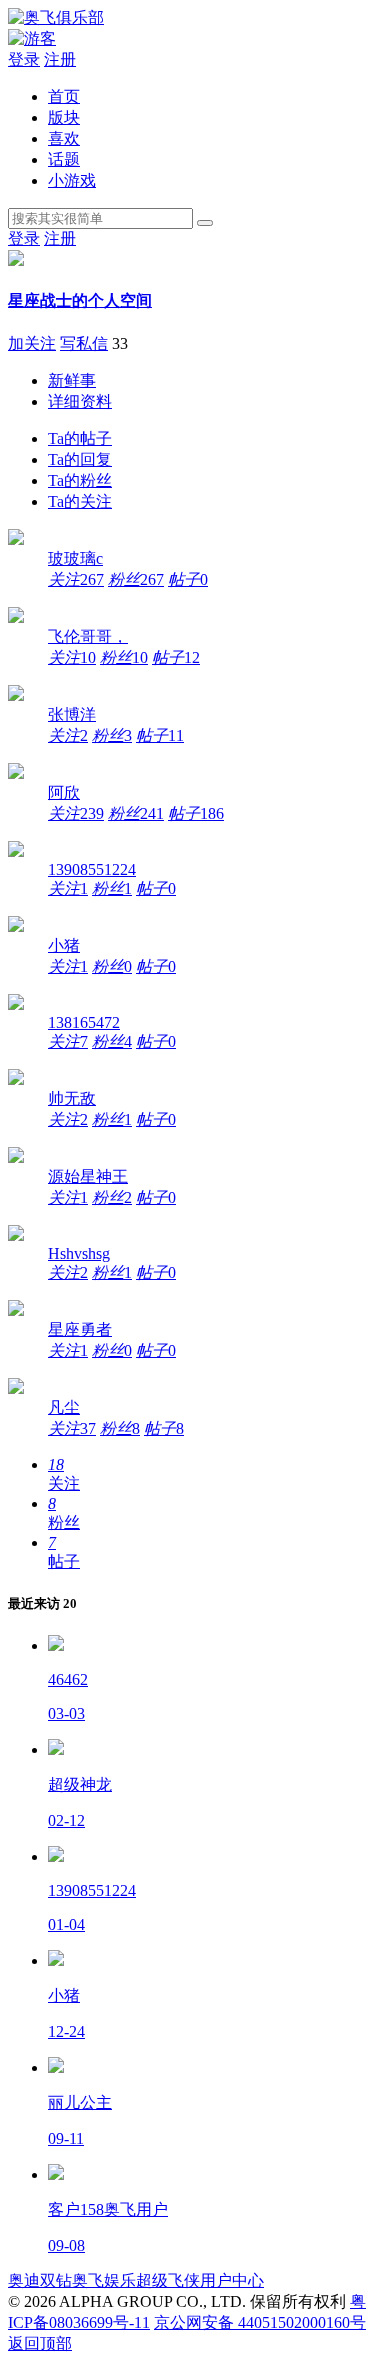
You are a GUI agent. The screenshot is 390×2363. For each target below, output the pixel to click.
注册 (60, 59)
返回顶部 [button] (40, 2343)
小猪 (64, 945)
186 (196, 813)
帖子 (80, 438)
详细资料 (80, 401)
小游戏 (72, 180)
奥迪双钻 (40, 2280)
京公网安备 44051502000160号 (260, 2322)
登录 (24, 59)
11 (160, 735)
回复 (80, 459)
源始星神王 (88, 1176)
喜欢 (64, 138)
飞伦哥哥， (88, 636)
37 (72, 1428)
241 (136, 813)
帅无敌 (72, 1098)
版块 (64, 117)
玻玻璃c (75, 558)
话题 (64, 159)
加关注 (32, 343)
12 (176, 657)
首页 (64, 96)
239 (76, 813)
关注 (80, 501)
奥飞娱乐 (104, 2280)
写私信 (84, 343)
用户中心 (232, 2280)
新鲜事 (72, 380)
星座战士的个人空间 (80, 300)
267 (76, 579)
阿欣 (64, 792)
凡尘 (64, 1407)
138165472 (84, 1022)
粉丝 (80, 480)
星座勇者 (80, 1329)
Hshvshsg (79, 1253)
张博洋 (72, 714)
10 (72, 657)
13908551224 (92, 869)
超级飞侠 (168, 2280)
